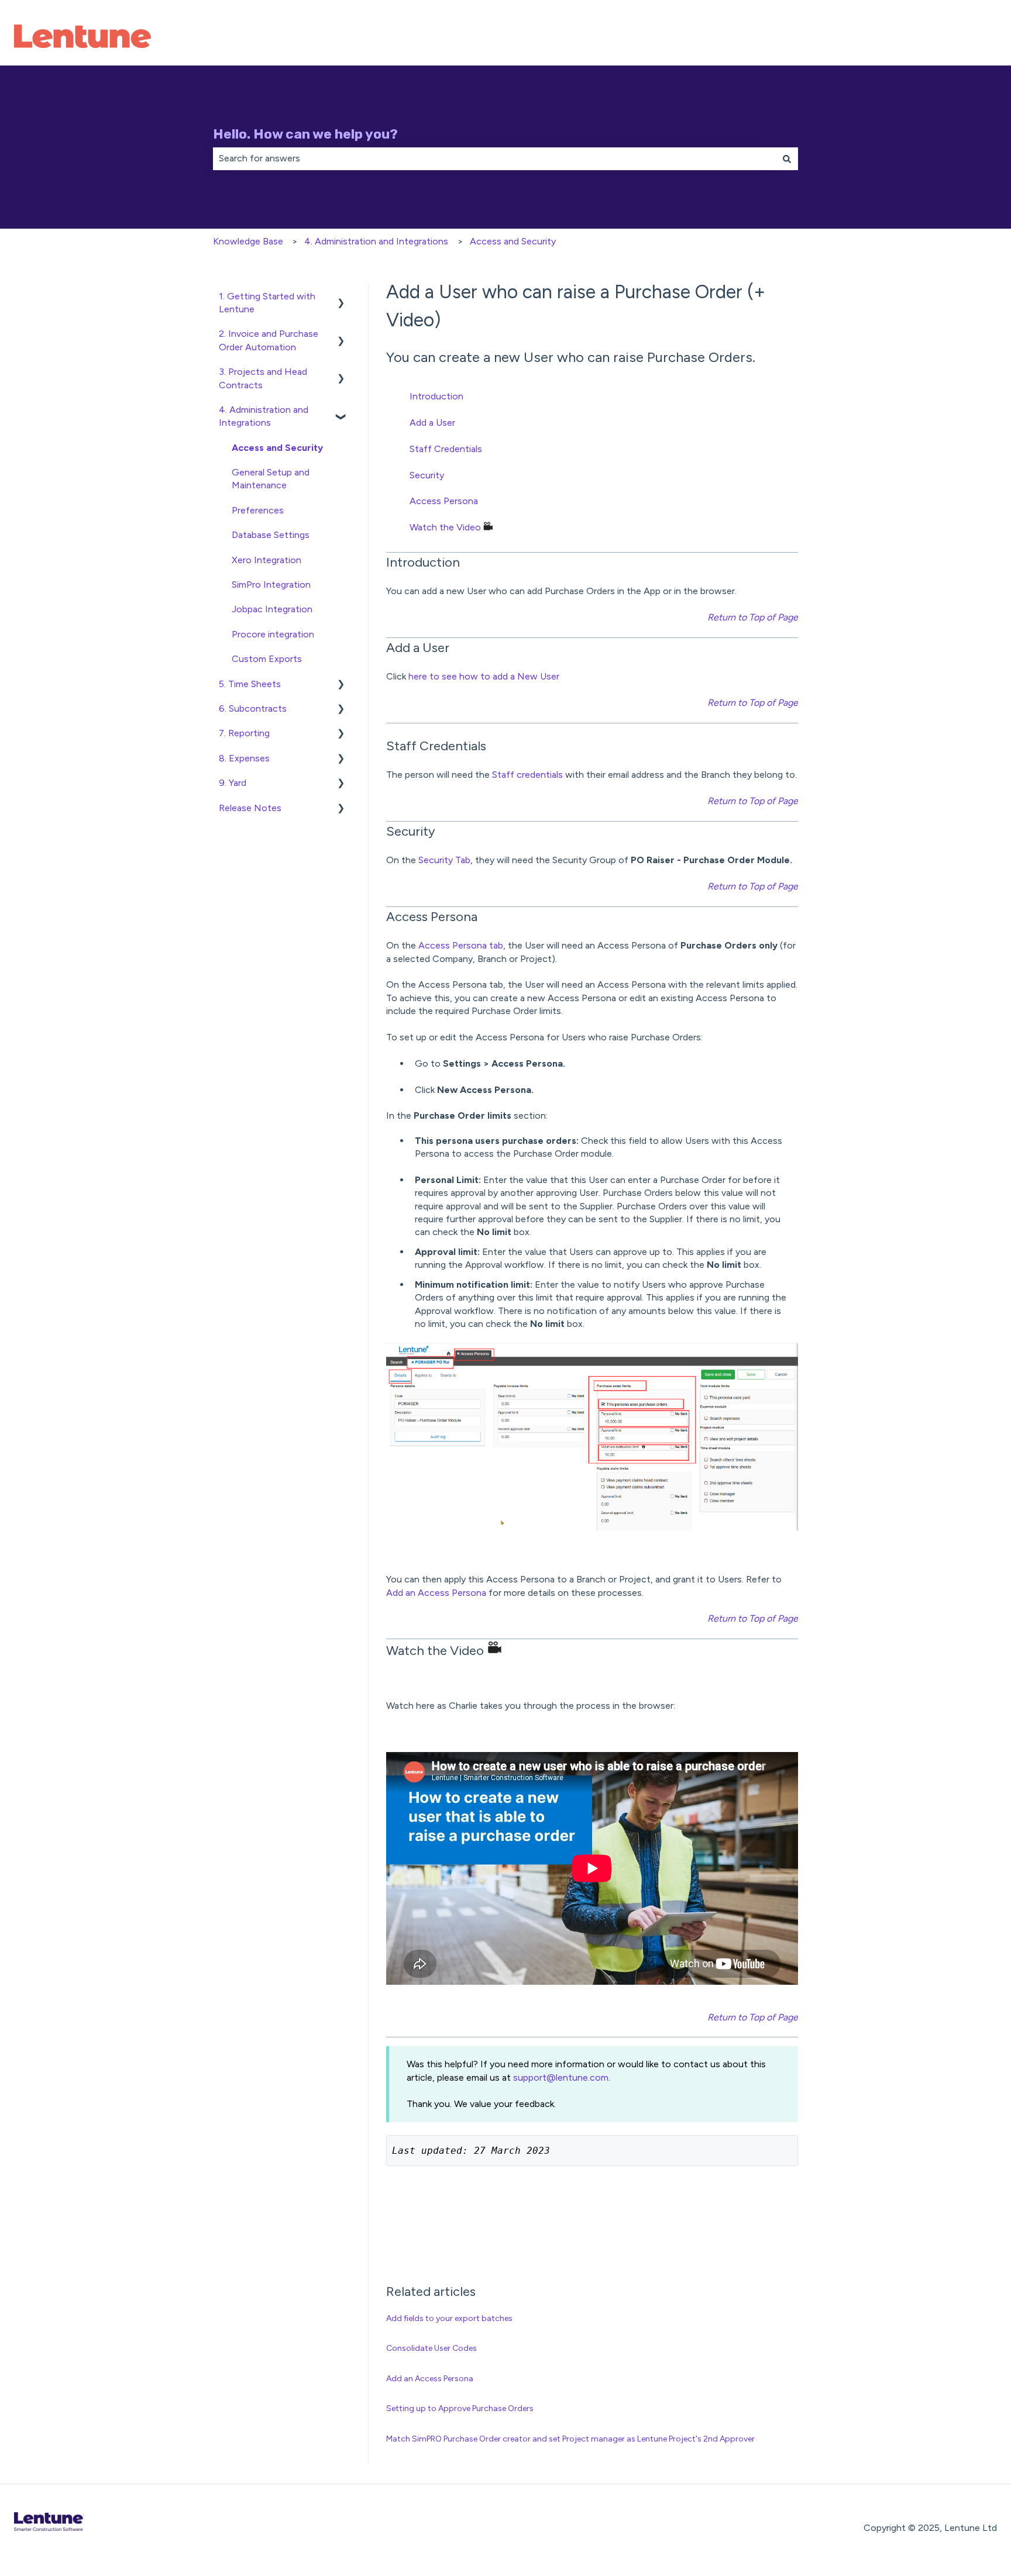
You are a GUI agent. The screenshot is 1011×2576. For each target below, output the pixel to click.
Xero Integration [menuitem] (266, 560)
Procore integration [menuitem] (273, 634)
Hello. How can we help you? (305, 134)
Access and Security (513, 241)
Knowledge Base (248, 241)
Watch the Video (445, 527)
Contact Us (960, 38)
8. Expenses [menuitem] (244, 758)
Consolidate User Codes (431, 2348)
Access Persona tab (461, 945)
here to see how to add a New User (484, 676)
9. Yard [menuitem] (233, 783)
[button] (341, 297)
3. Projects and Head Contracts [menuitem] (263, 378)
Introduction (436, 396)
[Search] (787, 158)
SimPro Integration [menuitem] (271, 584)
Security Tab (444, 860)
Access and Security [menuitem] (277, 448)
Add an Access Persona (436, 1593)
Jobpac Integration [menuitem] (272, 609)
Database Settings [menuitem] (271, 535)
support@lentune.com (561, 2077)
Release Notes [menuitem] (250, 808)
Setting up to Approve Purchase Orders (460, 2408)
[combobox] (494, 158)
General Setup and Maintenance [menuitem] (271, 479)
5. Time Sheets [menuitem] (250, 684)
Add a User (432, 423)
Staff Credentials (446, 449)
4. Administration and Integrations (376, 241)
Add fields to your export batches (449, 2318)
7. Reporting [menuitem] (244, 733)
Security (427, 475)
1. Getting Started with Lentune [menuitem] (267, 303)
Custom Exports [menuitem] (267, 659)
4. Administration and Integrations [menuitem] (264, 416)
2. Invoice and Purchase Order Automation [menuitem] (269, 340)
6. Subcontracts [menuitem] (253, 708)
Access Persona (444, 501)
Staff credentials (527, 775)
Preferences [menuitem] (258, 510)
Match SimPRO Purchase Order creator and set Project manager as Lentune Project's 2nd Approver (570, 2439)
